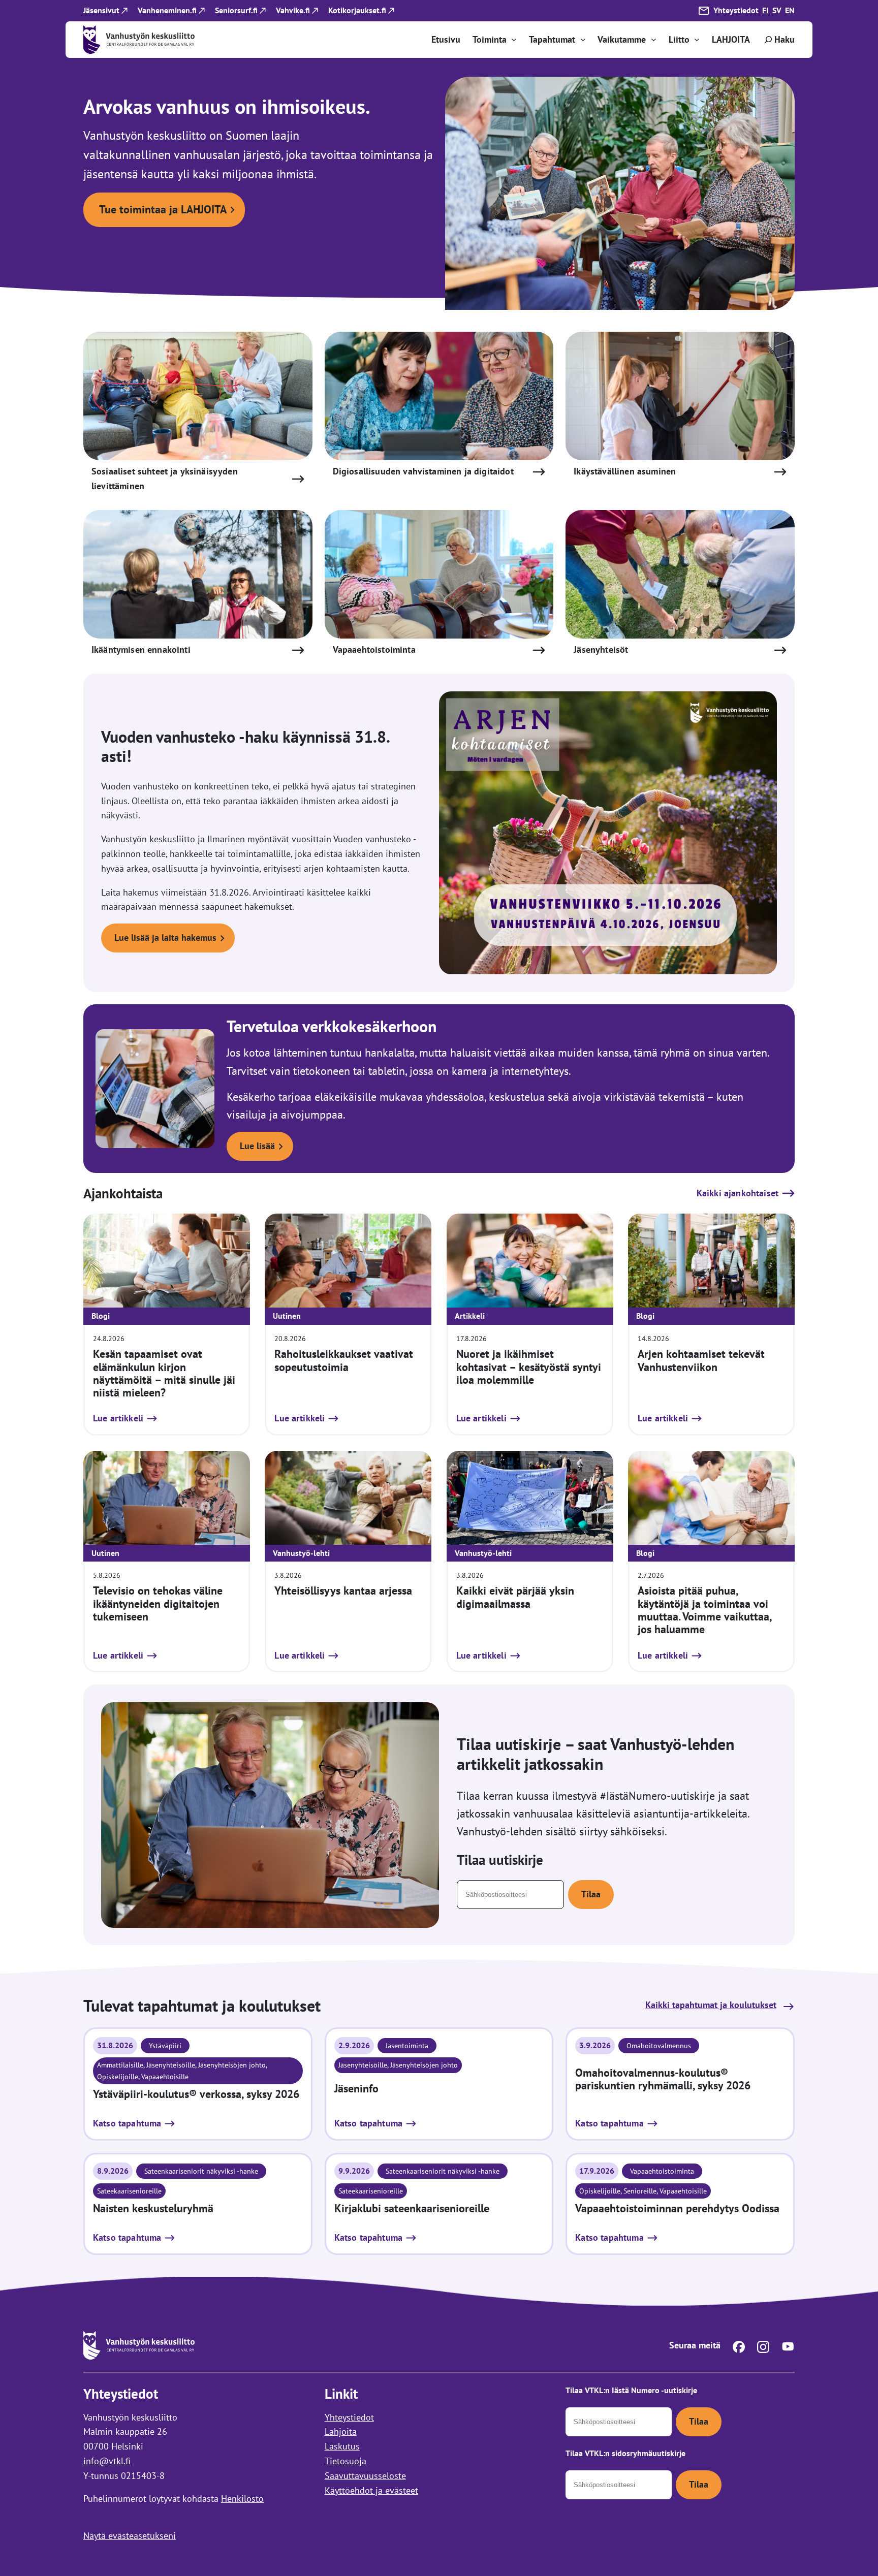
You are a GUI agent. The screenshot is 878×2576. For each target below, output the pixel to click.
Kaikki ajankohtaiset (738, 1193)
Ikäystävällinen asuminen (625, 471)
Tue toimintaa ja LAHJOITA (163, 209)
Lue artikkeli (118, 1419)
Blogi (101, 1316)
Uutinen (287, 1316)
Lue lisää (257, 1146)
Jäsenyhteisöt (601, 649)
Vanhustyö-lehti (301, 1553)
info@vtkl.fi (107, 2461)
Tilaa (591, 1894)
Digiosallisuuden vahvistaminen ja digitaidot (423, 471)
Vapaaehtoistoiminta (374, 649)
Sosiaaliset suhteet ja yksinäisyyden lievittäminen (165, 479)
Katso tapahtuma (127, 2124)
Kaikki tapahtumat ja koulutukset (711, 2005)
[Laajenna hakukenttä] (778, 40)
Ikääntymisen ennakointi (141, 649)
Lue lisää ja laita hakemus (165, 937)
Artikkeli (470, 1316)
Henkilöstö (242, 2499)
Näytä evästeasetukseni (130, 2536)
